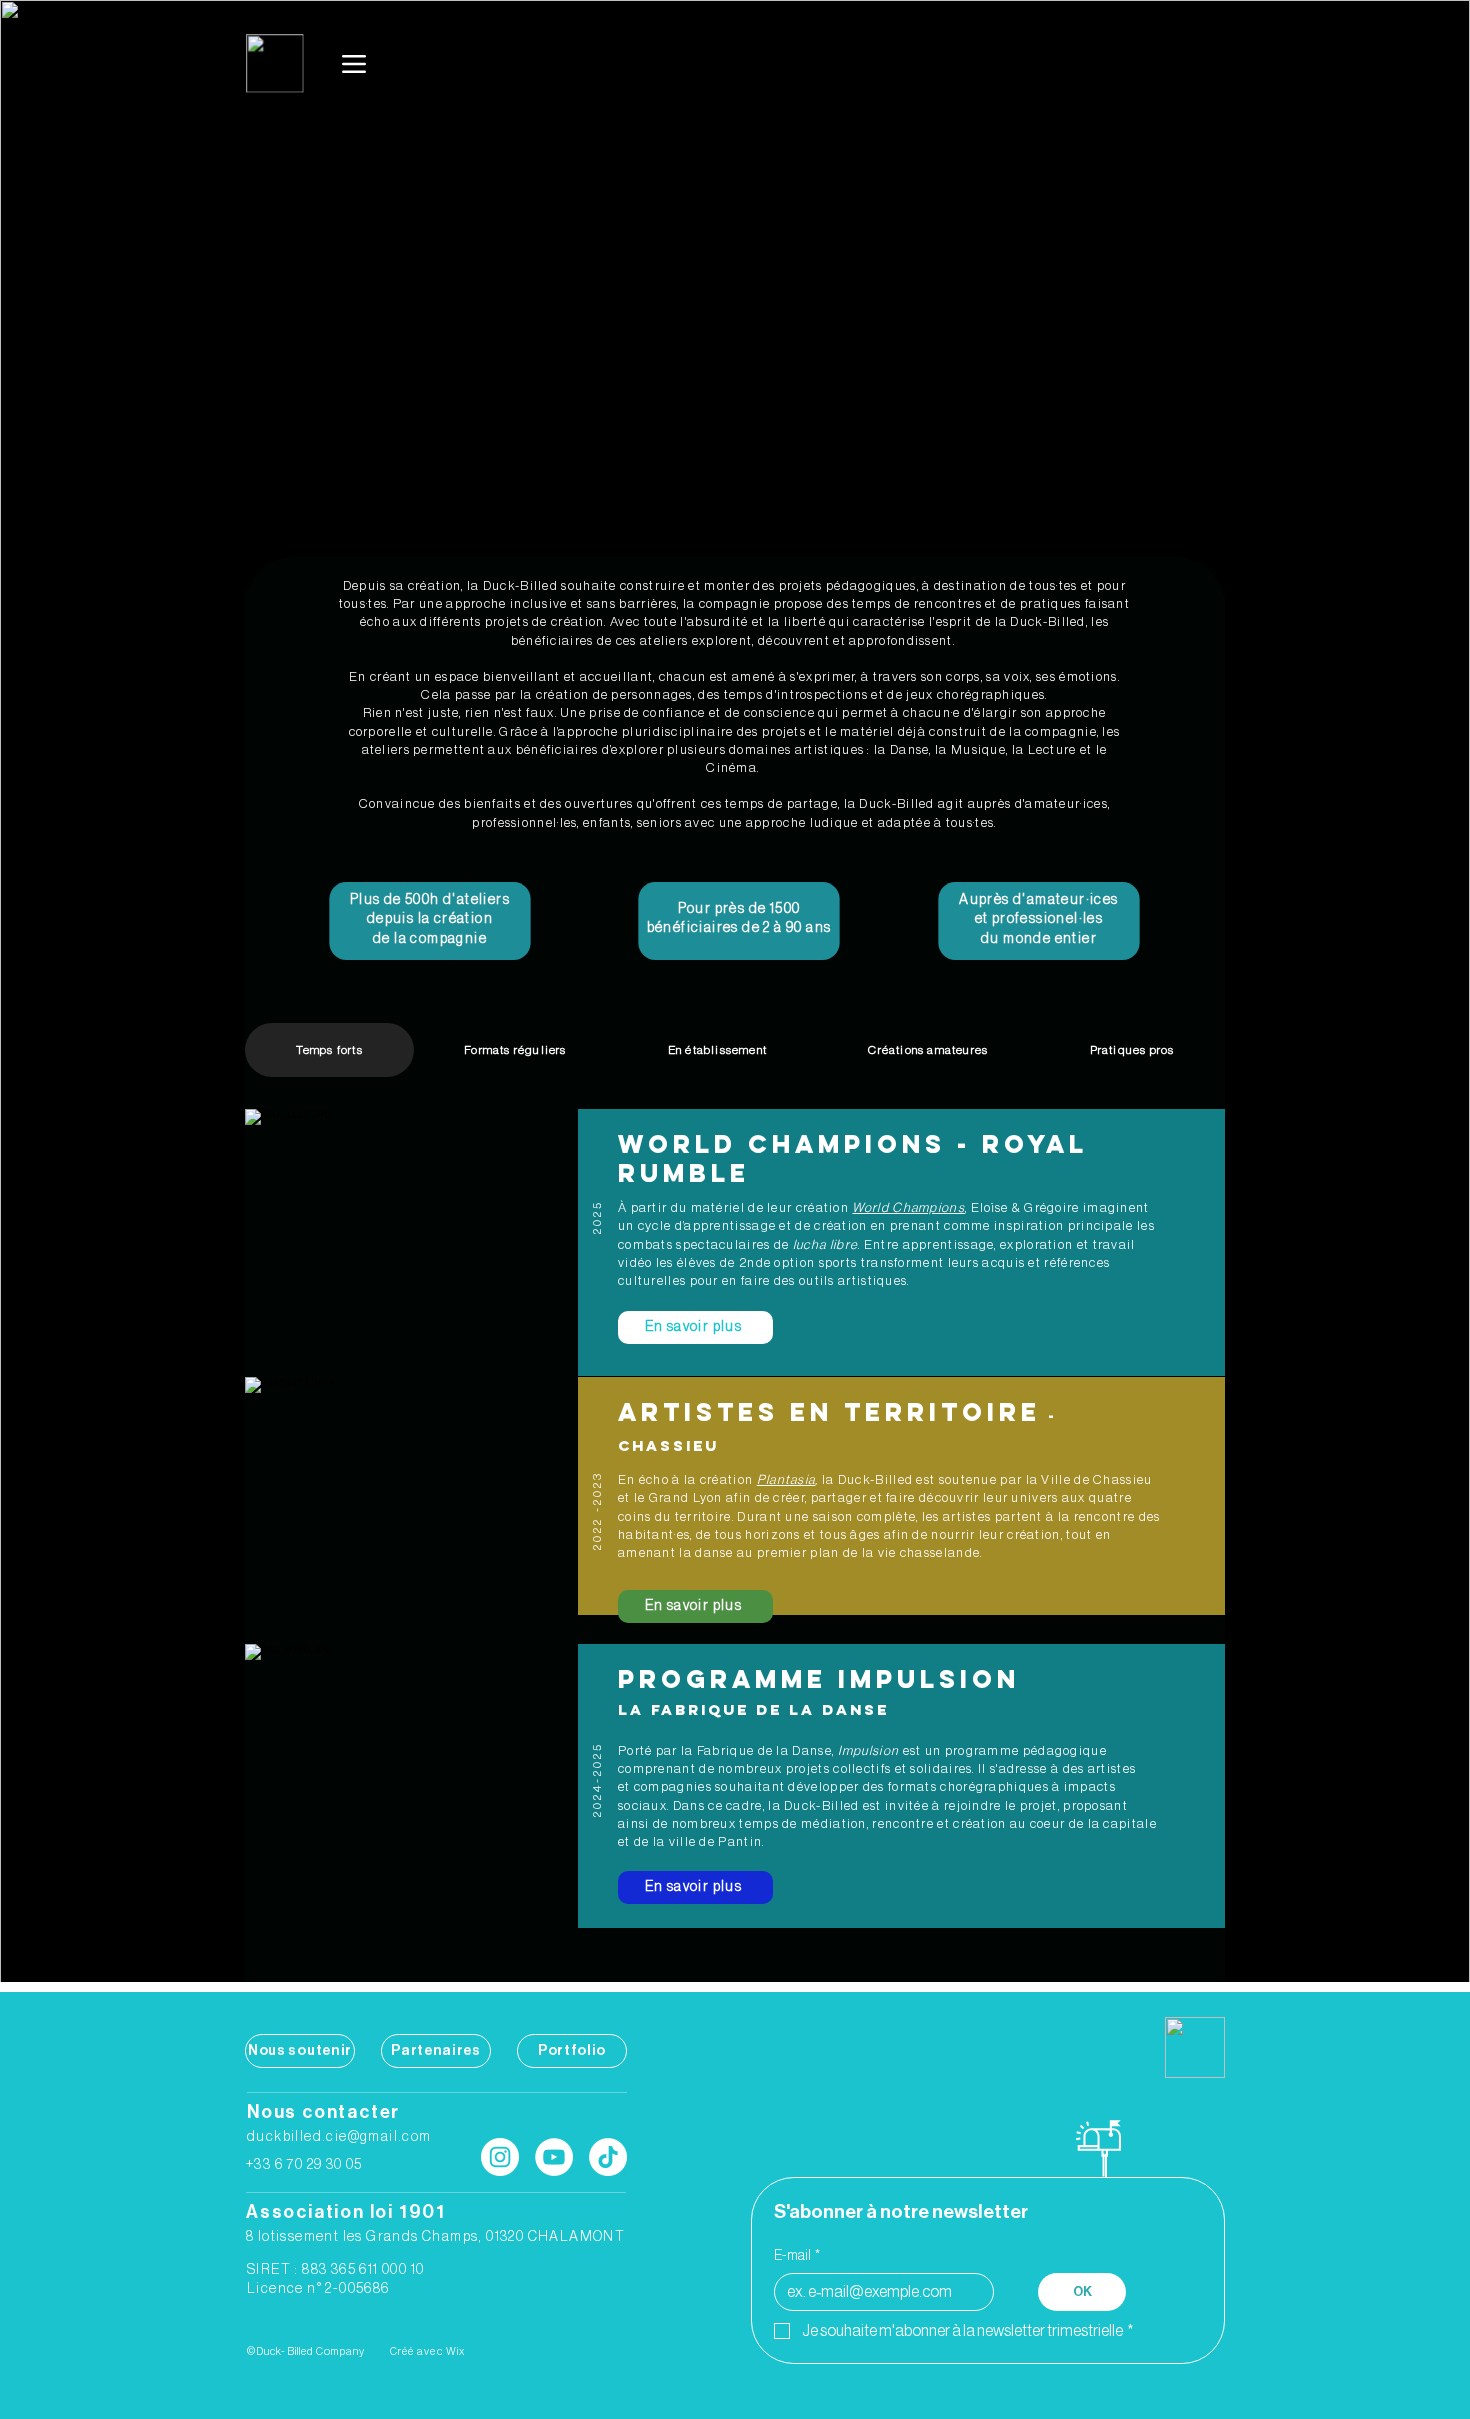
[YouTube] (554, 2157)
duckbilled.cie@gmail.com (339, 2137)
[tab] (329, 1050)
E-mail (797, 2256)
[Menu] (355, 64)
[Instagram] (500, 2157)
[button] (695, 1327)
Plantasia (786, 1479)
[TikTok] (608, 2157)
